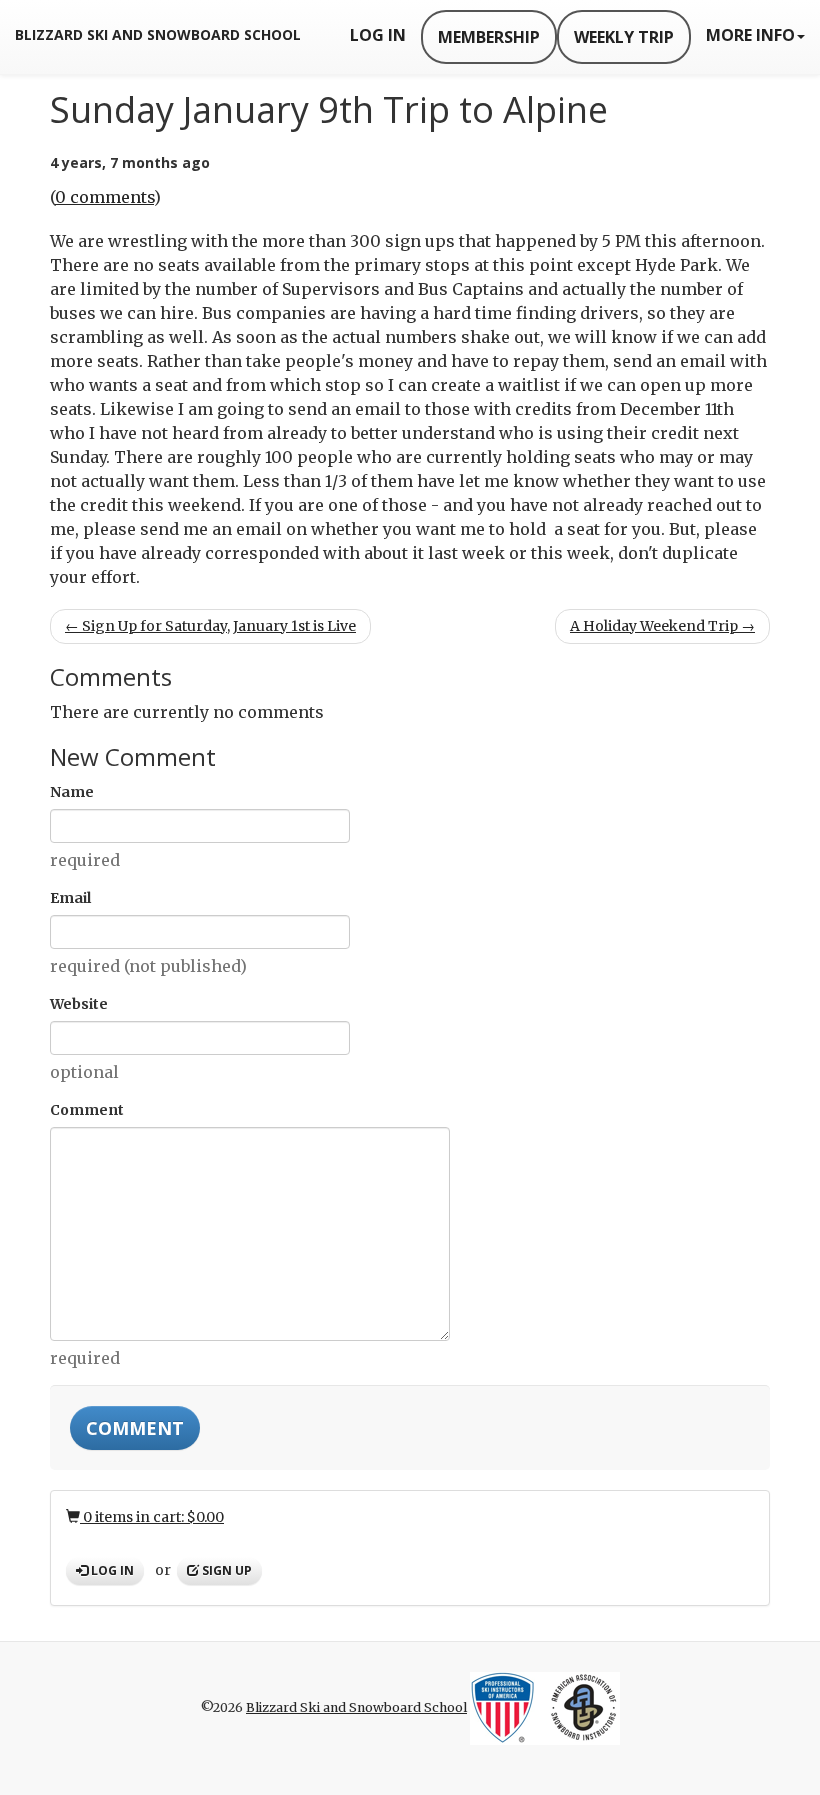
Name (72, 792)
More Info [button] (750, 35)
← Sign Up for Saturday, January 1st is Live (210, 626)
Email (70, 898)
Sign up (225, 1570)
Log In (378, 35)
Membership (489, 37)
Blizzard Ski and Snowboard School (158, 34)
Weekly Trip (624, 37)
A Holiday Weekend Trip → (662, 626)
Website (79, 1004)
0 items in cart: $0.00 (152, 1517)
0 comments (104, 197)
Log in (111, 1570)
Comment (87, 1110)
